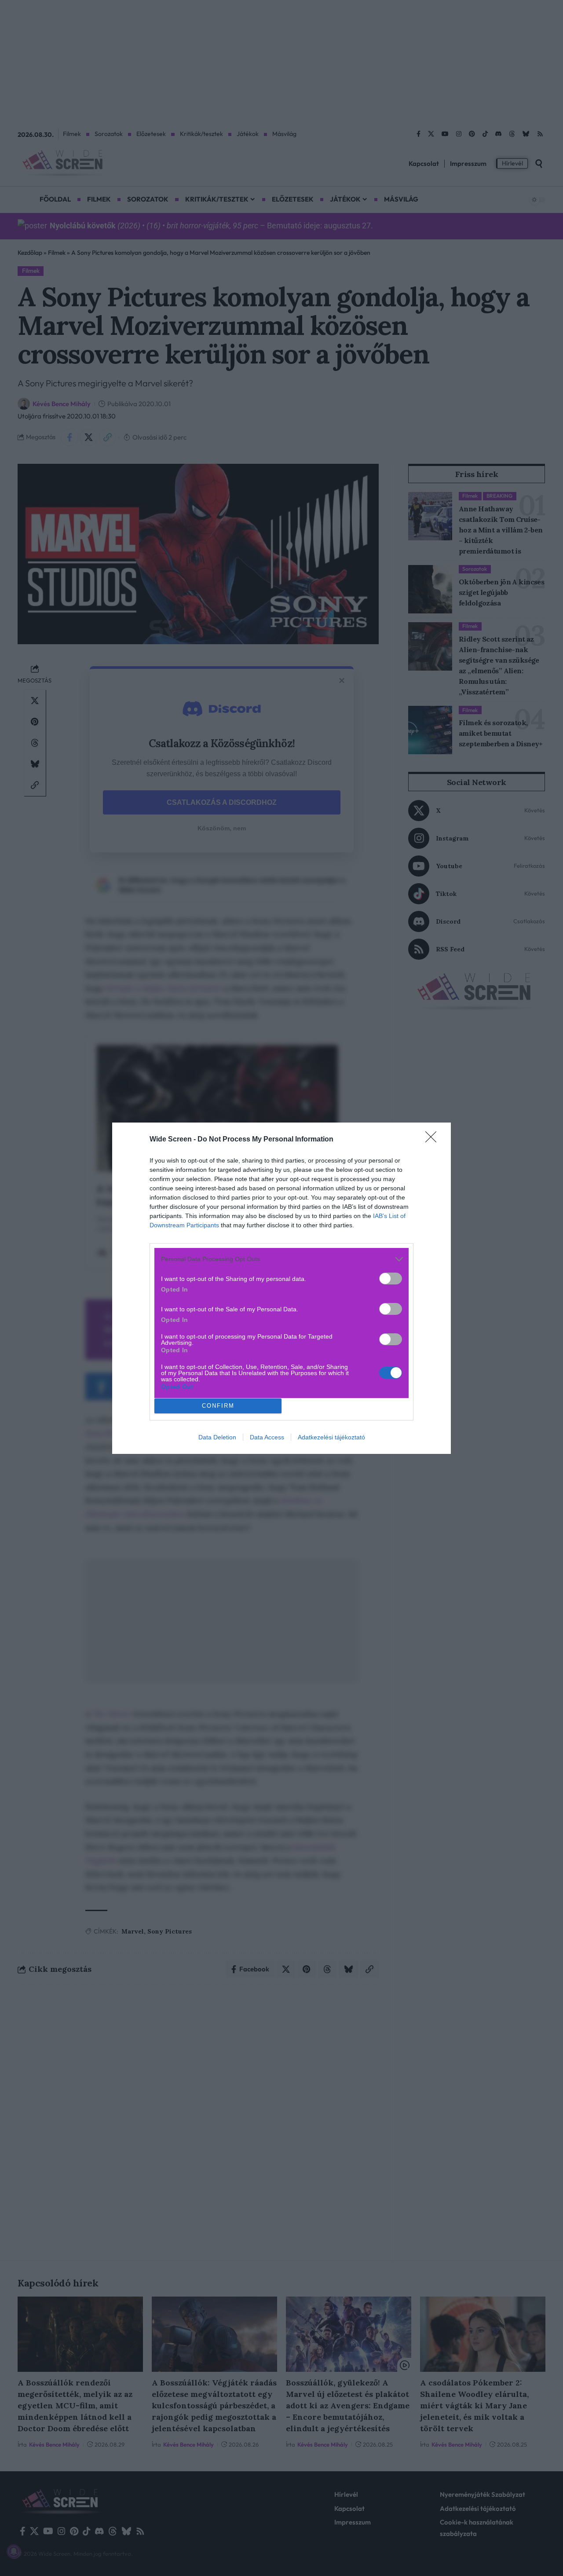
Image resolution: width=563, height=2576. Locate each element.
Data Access (267, 1437)
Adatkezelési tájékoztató (331, 1437)
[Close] (434, 1140)
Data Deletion (217, 1437)
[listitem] (281, 1259)
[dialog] (281, 1288)
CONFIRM (218, 1406)
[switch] (391, 1279)
